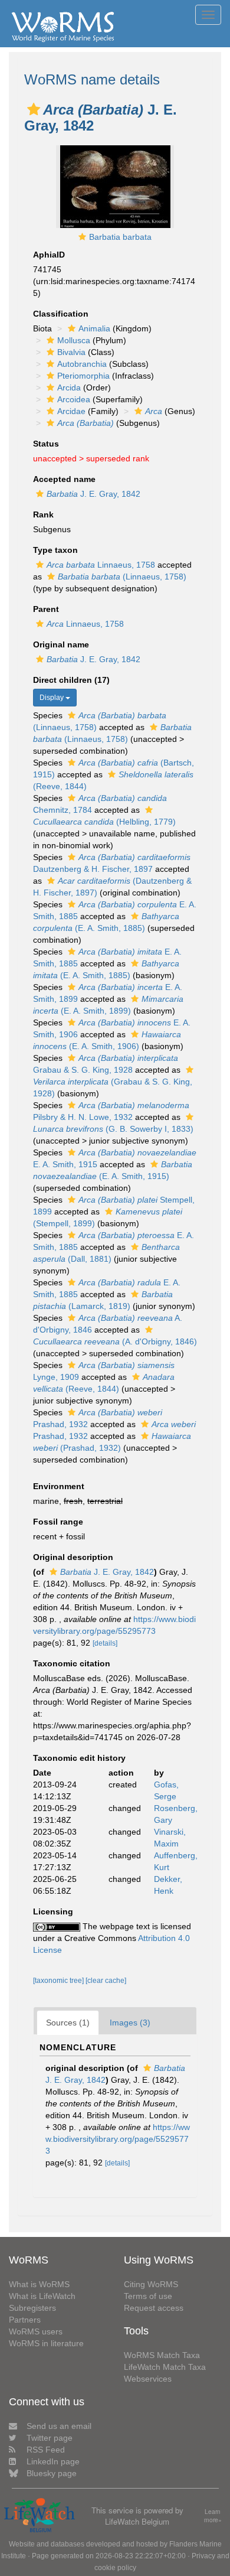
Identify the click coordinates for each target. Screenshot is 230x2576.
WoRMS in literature (46, 2343)
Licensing (53, 1911)
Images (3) (130, 2023)
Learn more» (213, 2516)
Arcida (69, 387)
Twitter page (50, 2438)
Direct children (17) (71, 680)
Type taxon (55, 550)
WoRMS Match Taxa (162, 2355)
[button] (34, 109)
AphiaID (49, 255)
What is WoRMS (39, 2284)
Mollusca (74, 340)
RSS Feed (46, 2450)
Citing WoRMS (151, 2284)
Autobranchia (82, 364)
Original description (73, 1557)
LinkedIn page (53, 2461)
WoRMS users (36, 2331)
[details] (105, 1643)
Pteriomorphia (83, 376)
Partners (25, 2320)
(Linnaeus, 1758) (122, 577)
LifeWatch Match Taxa (165, 2367)
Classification (61, 314)
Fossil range (58, 1522)
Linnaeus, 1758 (101, 565)
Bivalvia (71, 352)
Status (46, 444)
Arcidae (71, 411)
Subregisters (32, 2308)
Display (52, 698)
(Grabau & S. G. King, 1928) (113, 1087)
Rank (43, 514)
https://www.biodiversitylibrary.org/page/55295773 (118, 2139)
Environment (59, 1486)
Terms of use (148, 2296)
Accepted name (64, 479)
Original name (61, 644)
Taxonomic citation (72, 1663)
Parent (46, 609)
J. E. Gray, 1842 (93, 494)
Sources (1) (68, 2023)
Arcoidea (74, 399)
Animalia (94, 328)
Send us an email (59, 2426)
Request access (154, 2308)
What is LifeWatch (42, 2296)
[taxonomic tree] (59, 1981)
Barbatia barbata (120, 237)
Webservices (148, 2379)
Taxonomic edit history (79, 1758)
